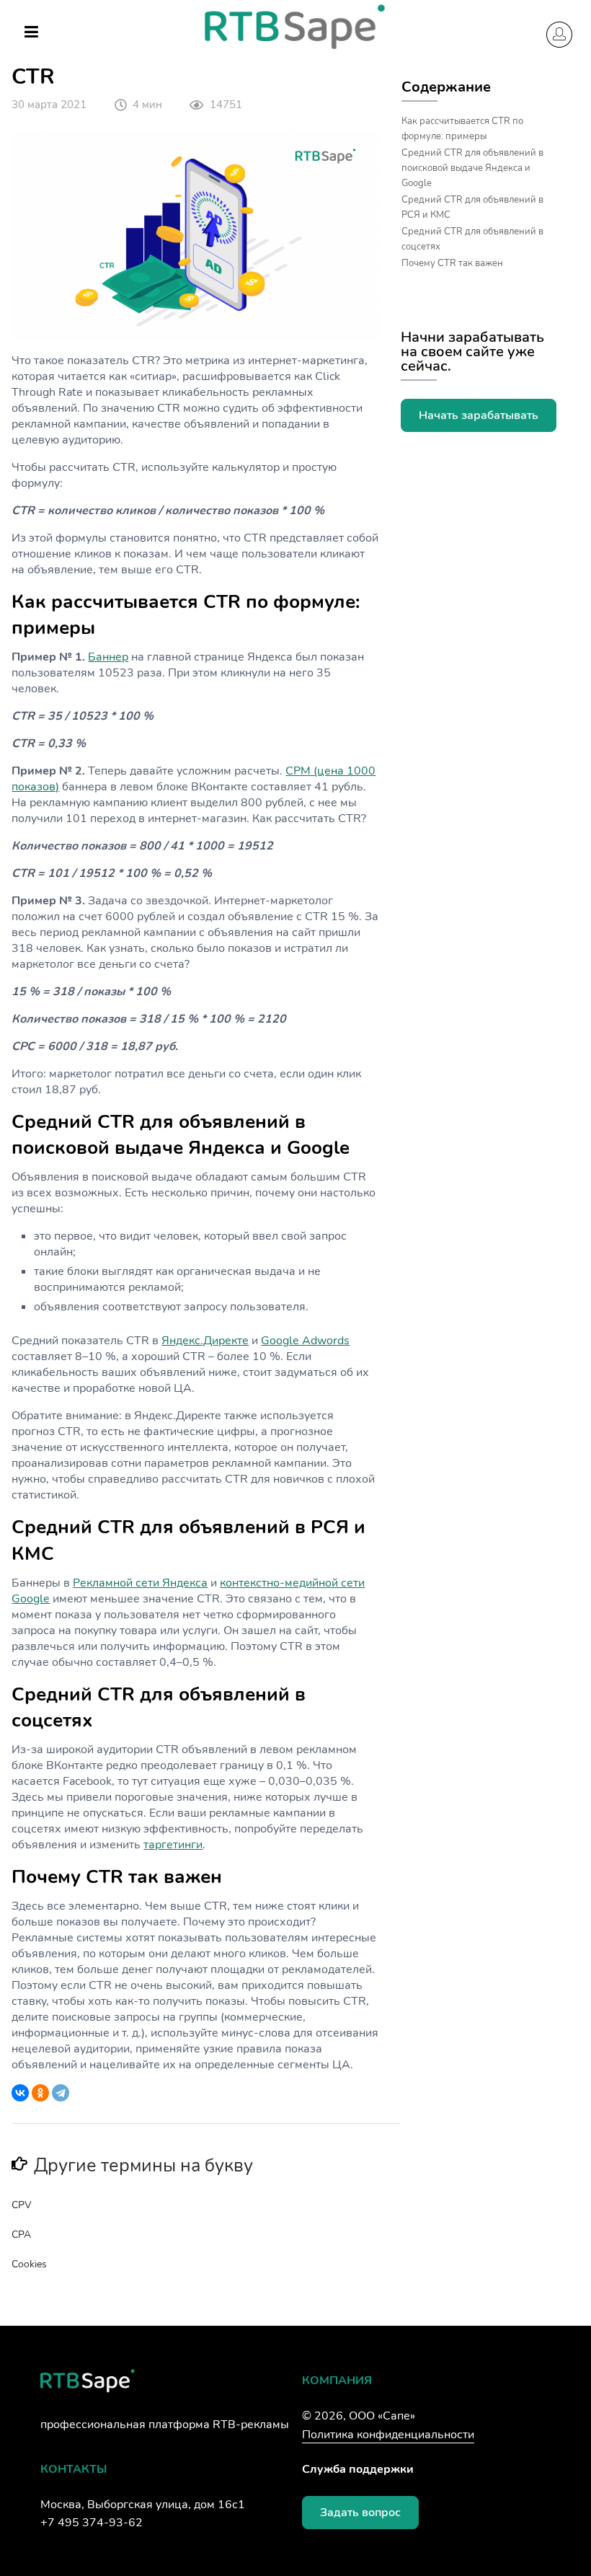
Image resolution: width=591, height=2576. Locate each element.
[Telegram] (61, 2093)
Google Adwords (305, 1341)
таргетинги (173, 1845)
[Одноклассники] (40, 2093)
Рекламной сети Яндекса (140, 1583)
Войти (559, 35)
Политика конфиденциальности (388, 2435)
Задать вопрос (360, 2513)
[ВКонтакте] (20, 2093)
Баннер (108, 657)
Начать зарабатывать (479, 415)
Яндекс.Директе (205, 1341)
